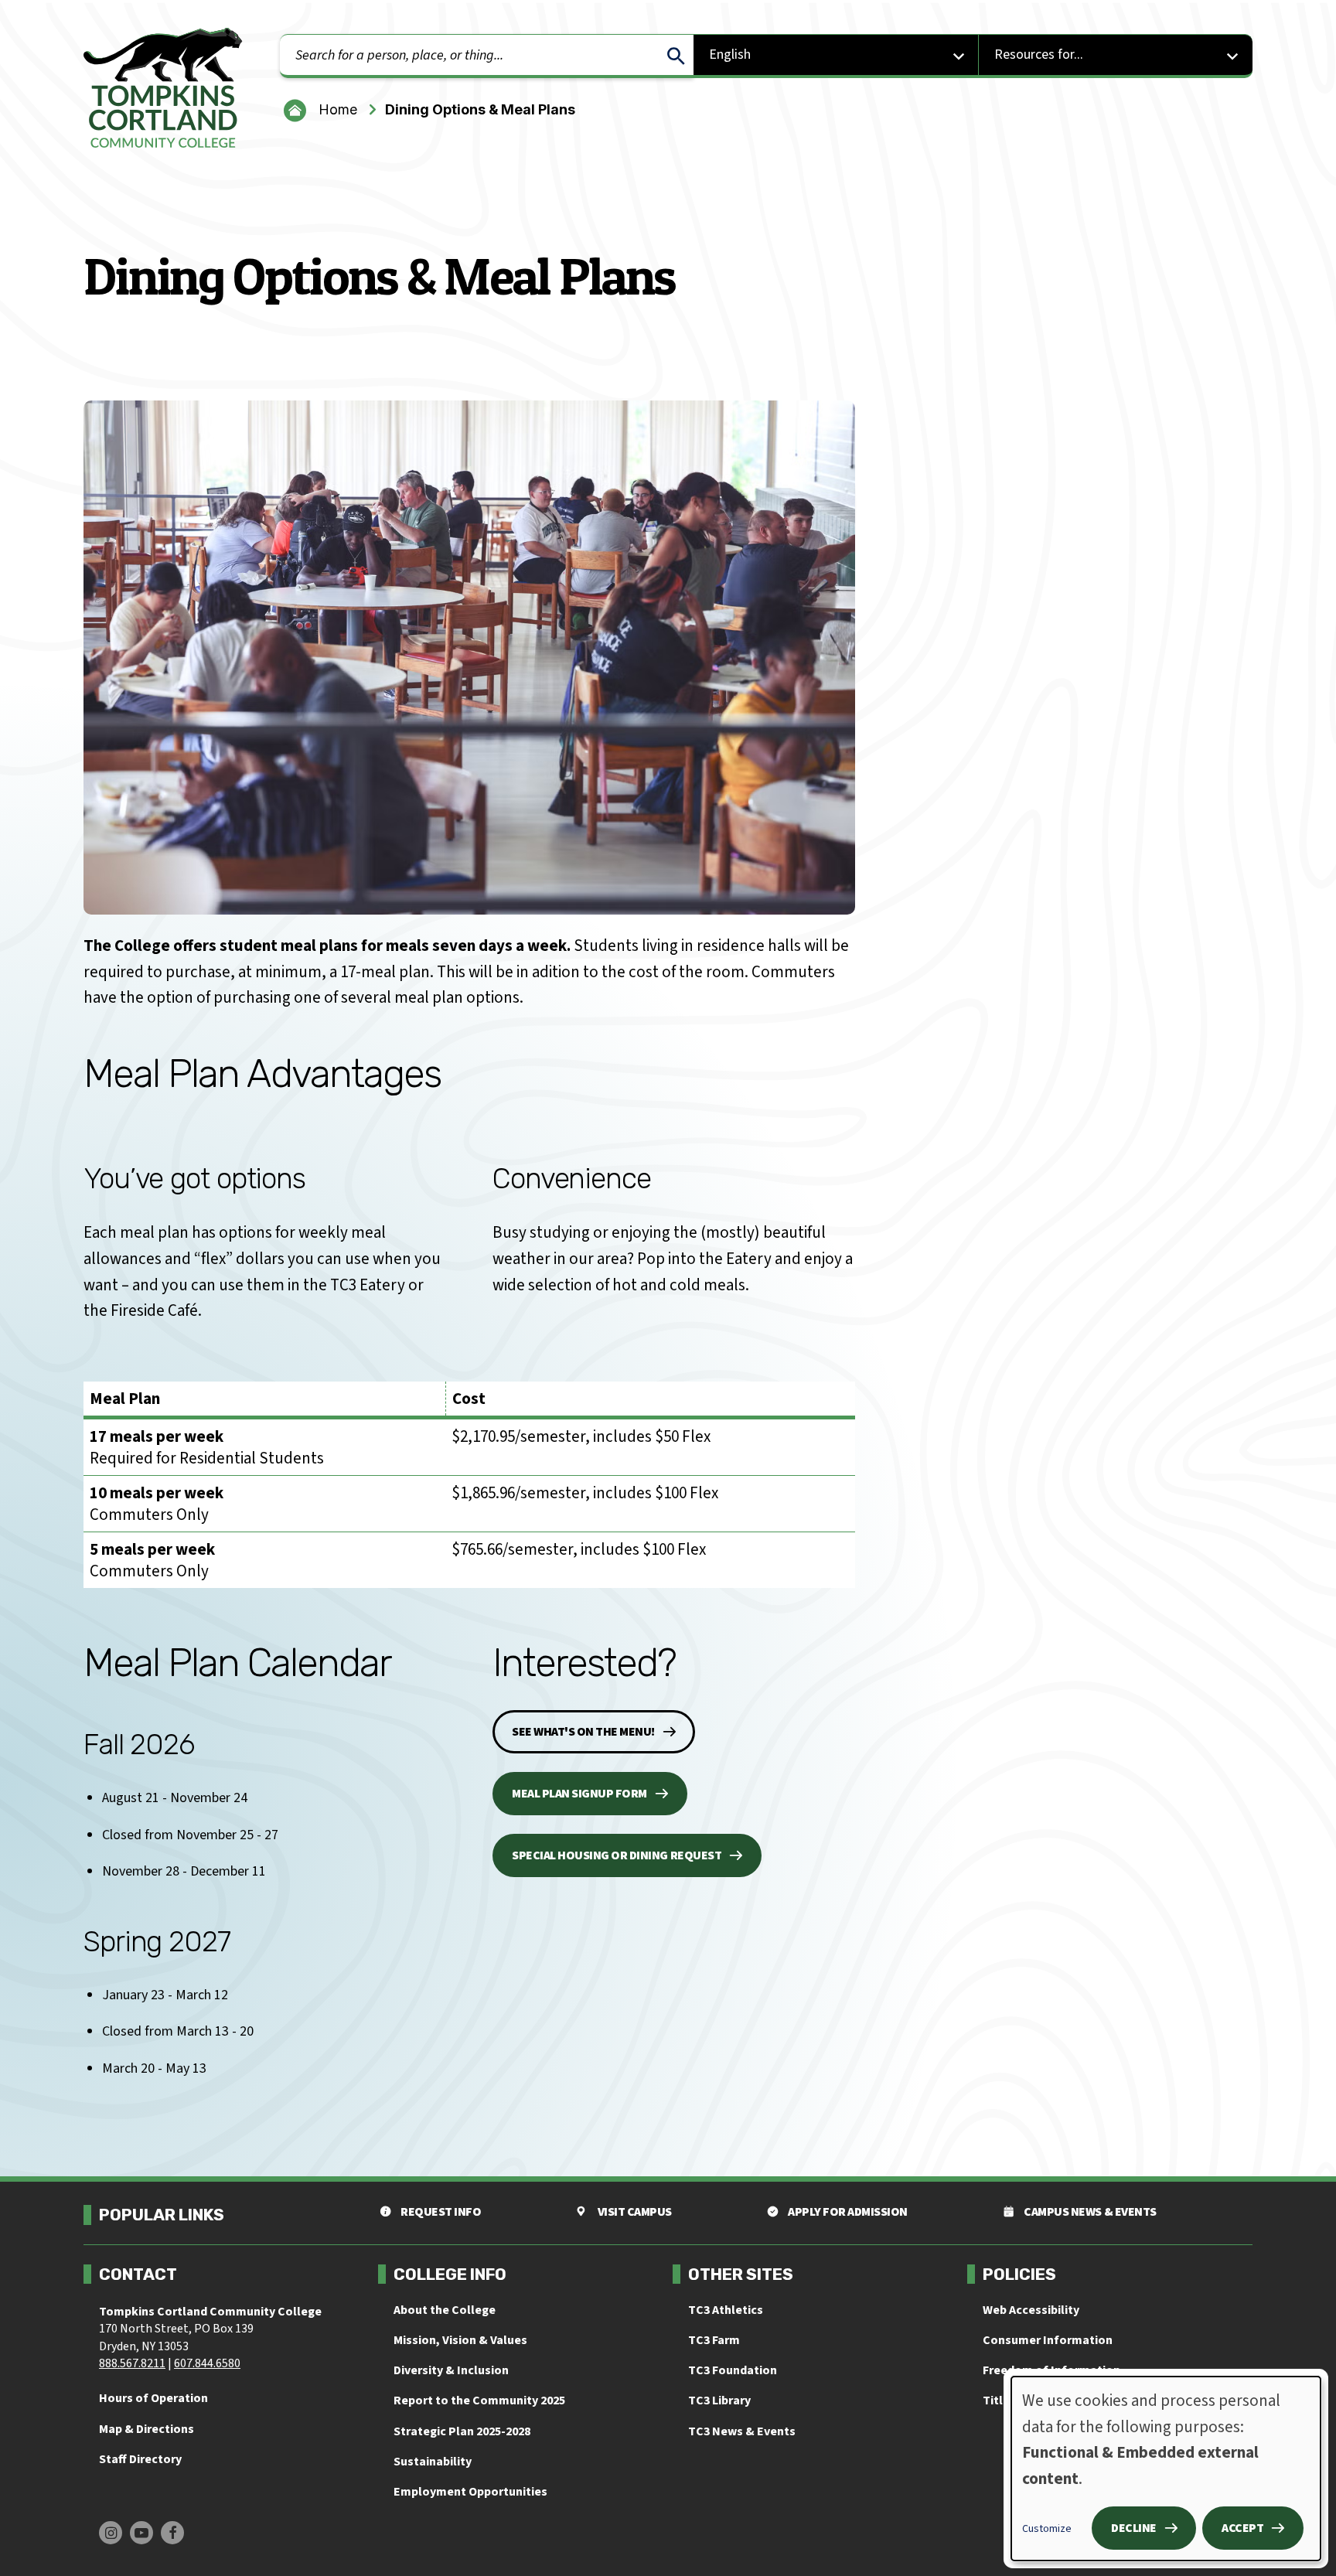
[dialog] (1166, 2469)
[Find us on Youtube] (141, 2533)
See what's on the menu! (583, 1732)
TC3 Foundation (733, 2370)
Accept (1242, 2528)
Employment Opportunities (470, 2492)
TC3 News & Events (742, 2431)
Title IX (1003, 2401)
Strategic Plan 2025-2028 (462, 2431)
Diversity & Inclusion (451, 2370)
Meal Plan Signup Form (579, 1794)
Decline (1134, 2528)
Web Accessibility (1031, 2310)
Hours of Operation (153, 2398)
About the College (445, 2310)
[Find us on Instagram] (111, 2533)
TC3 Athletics (726, 2310)
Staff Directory (140, 2459)
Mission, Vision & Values (460, 2340)
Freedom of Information (1051, 2370)
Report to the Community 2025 (479, 2401)
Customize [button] (1047, 2529)
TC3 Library (719, 2401)
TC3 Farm (714, 2340)
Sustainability (433, 2462)
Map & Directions (147, 2429)
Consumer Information (1048, 2340)
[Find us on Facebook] (172, 2533)
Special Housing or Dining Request (617, 1855)
